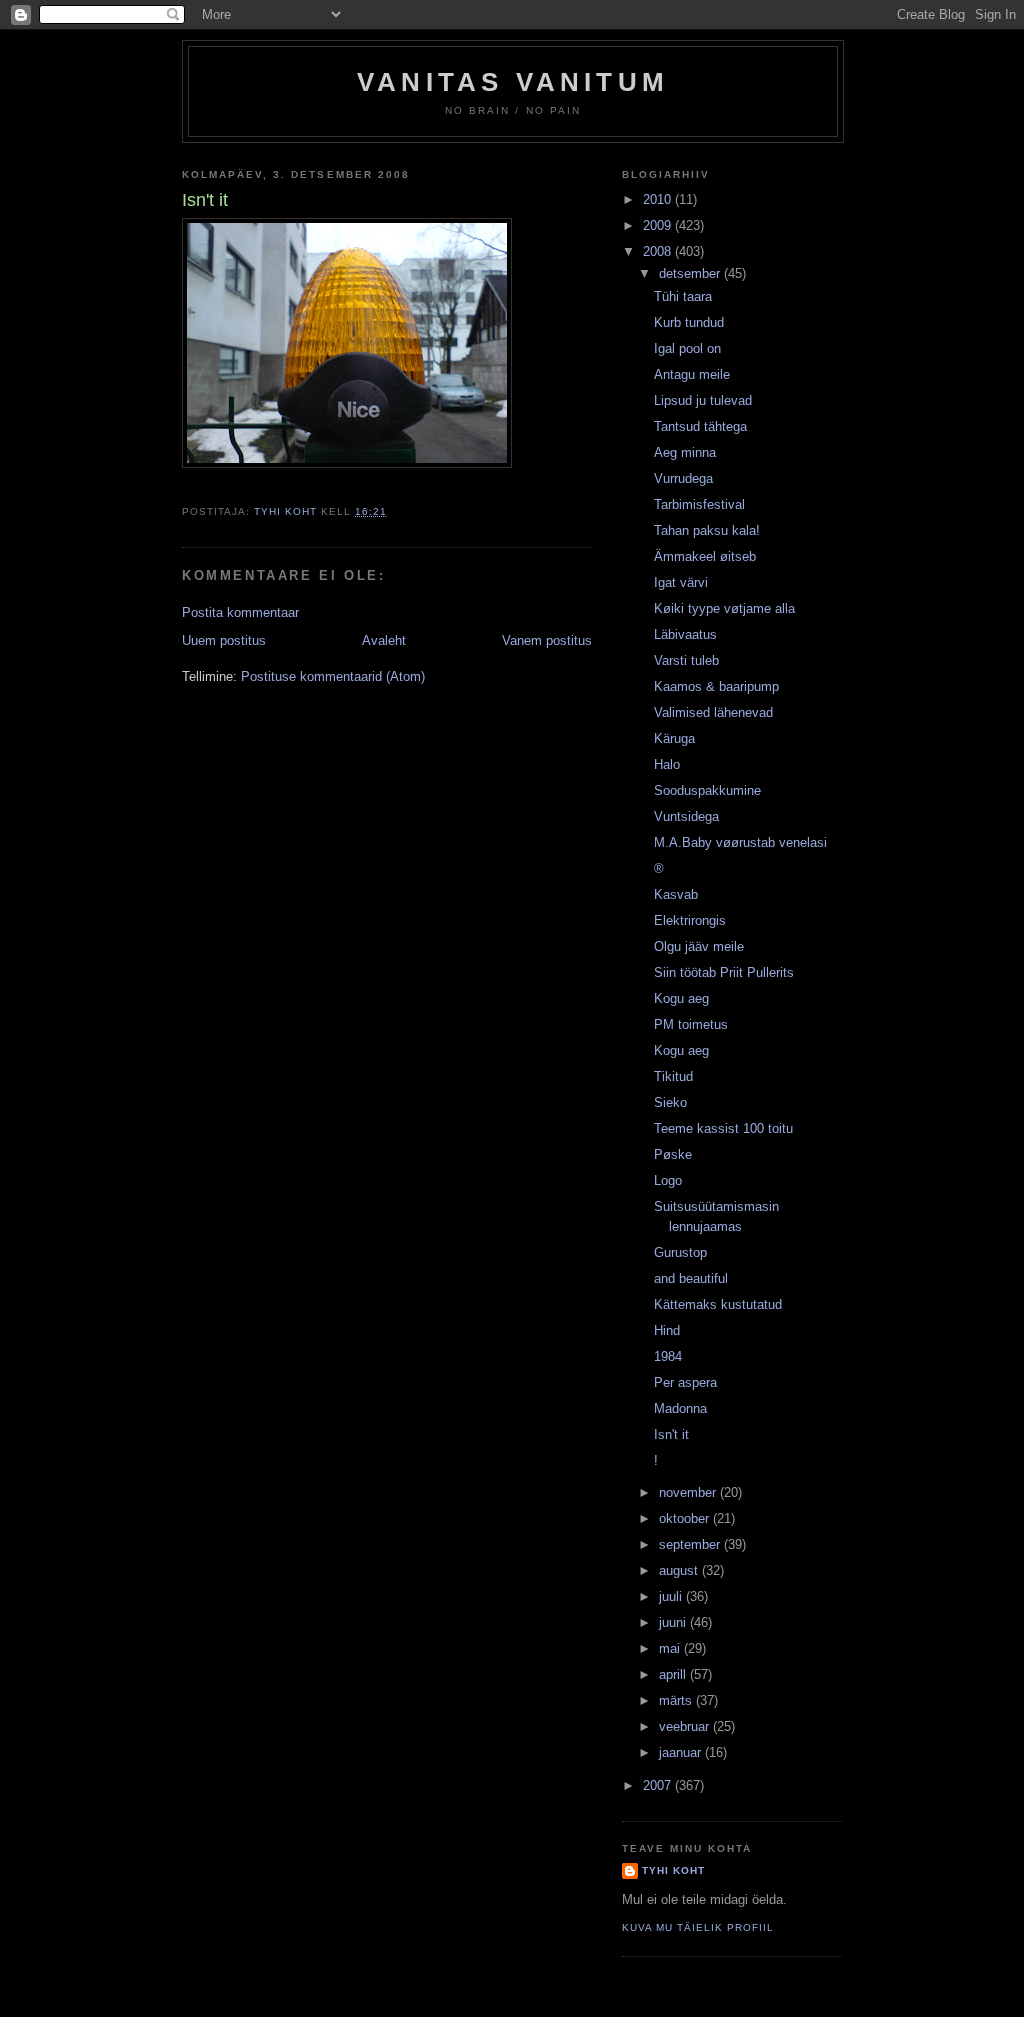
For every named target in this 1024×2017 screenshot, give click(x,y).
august (680, 1570)
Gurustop (680, 1252)
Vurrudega (683, 478)
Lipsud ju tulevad (703, 400)
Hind (667, 1330)
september (691, 1544)
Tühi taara (683, 296)
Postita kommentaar (240, 612)
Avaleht (384, 640)
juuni (674, 1622)
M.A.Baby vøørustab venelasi (740, 842)
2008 (659, 251)
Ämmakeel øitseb (705, 556)
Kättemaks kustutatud (718, 1304)
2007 (659, 1785)
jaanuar (682, 1752)
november (689, 1492)
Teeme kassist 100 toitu (723, 1128)
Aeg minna (685, 452)
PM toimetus (691, 1024)
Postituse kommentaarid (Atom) (333, 676)
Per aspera (685, 1382)
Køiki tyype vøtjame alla (724, 608)
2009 (659, 225)
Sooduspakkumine (707, 790)
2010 (659, 199)
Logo (668, 1180)
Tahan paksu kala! (707, 530)
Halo (667, 764)
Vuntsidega (686, 816)
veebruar (686, 1726)
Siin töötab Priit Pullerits (724, 972)
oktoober (686, 1518)
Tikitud (673, 1076)
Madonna (680, 1408)
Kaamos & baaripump (716, 686)
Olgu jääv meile (699, 946)
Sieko (670, 1102)
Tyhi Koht (673, 1870)
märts (677, 1700)
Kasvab (676, 894)
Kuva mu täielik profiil (698, 1927)
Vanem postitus (547, 640)
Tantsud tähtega (700, 426)
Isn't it (671, 1434)
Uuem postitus (224, 640)
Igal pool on (687, 348)
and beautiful (691, 1278)
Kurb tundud (689, 322)
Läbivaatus (685, 634)
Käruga (674, 738)
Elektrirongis (690, 920)
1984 (668, 1356)
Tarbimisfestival (699, 504)
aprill (674, 1674)
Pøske (673, 1154)
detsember (691, 273)
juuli (672, 1596)
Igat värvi (681, 582)
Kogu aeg (681, 998)
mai (671, 1648)
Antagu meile (692, 374)
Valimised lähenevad (713, 712)
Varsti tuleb (686, 660)
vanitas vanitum (513, 82)
